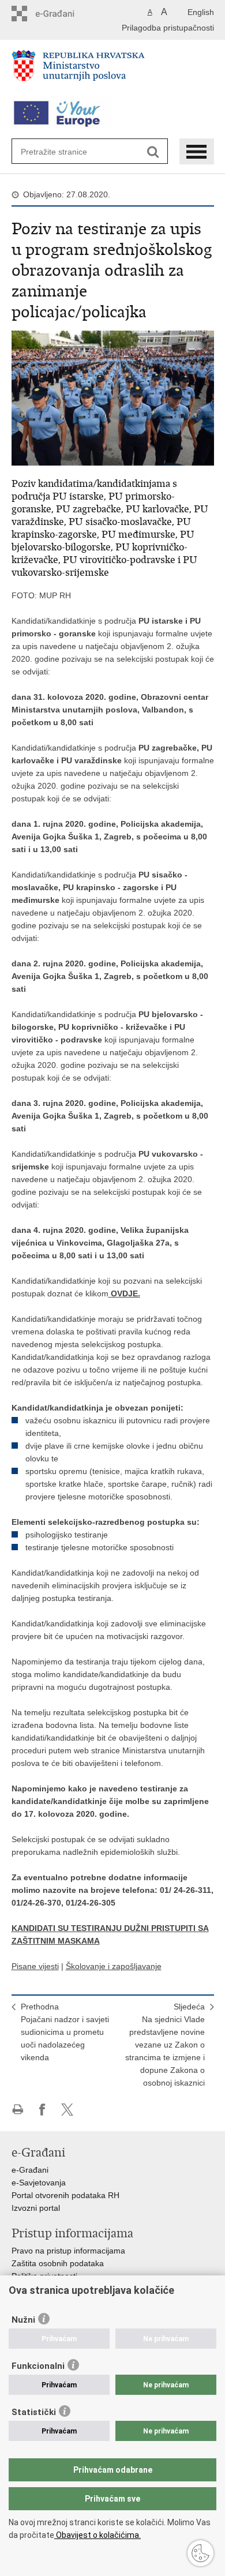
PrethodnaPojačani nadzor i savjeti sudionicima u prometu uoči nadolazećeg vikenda (65, 2032)
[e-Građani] (61, 14)
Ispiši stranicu (18, 2110)
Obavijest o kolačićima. (97, 2535)
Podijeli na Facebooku (42, 2110)
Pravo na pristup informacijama (68, 2251)
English (201, 12)
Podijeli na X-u (67, 2110)
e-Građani (30, 2170)
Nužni (23, 2320)
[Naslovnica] (113, 70)
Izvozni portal (36, 2208)
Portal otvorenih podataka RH (65, 2195)
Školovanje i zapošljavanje (114, 1966)
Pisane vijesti (35, 1966)
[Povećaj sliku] (113, 398)
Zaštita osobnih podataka (58, 2263)
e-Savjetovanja (39, 2183)
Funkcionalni (38, 2366)
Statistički (34, 2412)
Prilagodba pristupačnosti (168, 28)
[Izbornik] (197, 151)
